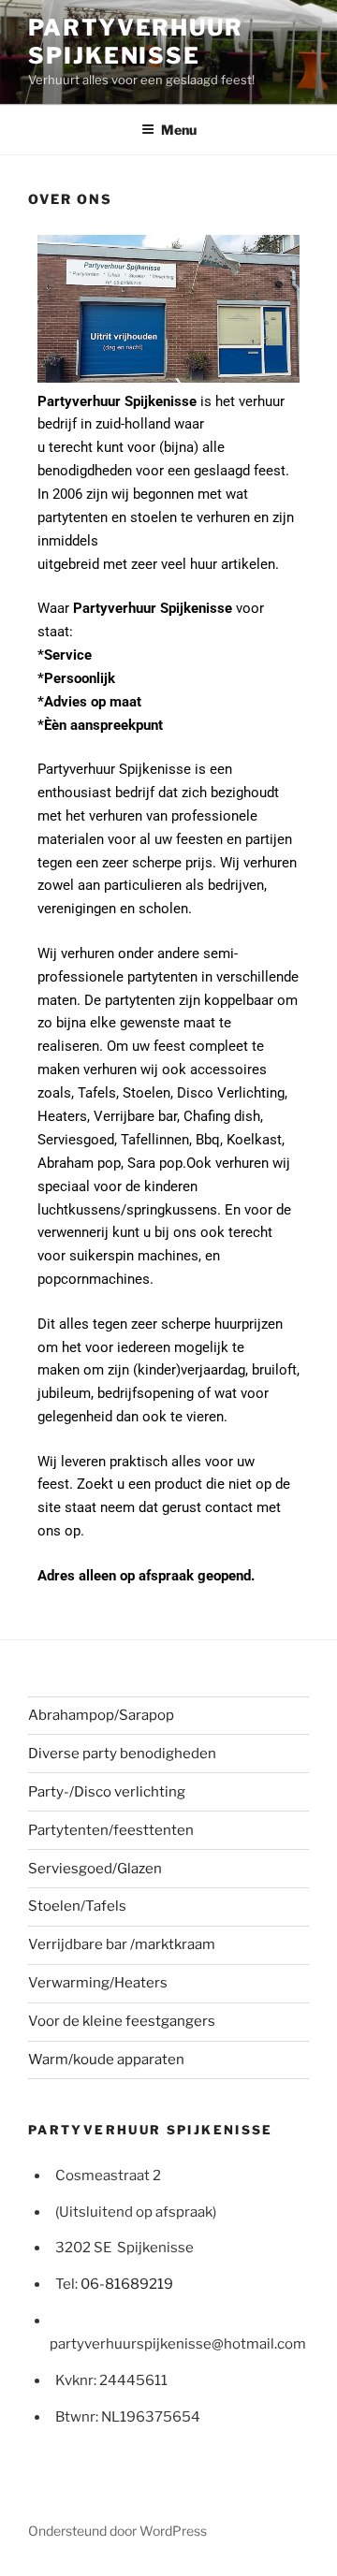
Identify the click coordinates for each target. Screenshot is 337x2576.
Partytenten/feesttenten (111, 1830)
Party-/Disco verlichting (107, 1792)
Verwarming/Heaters (98, 1983)
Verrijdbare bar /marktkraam (122, 1944)
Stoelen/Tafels (77, 1906)
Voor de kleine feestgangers (122, 2021)
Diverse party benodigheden (122, 1754)
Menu (179, 130)
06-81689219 (127, 2284)
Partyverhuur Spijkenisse (136, 42)
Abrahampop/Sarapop (101, 1715)
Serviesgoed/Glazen (95, 1869)
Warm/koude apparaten (106, 2059)
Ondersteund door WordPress (117, 2531)
